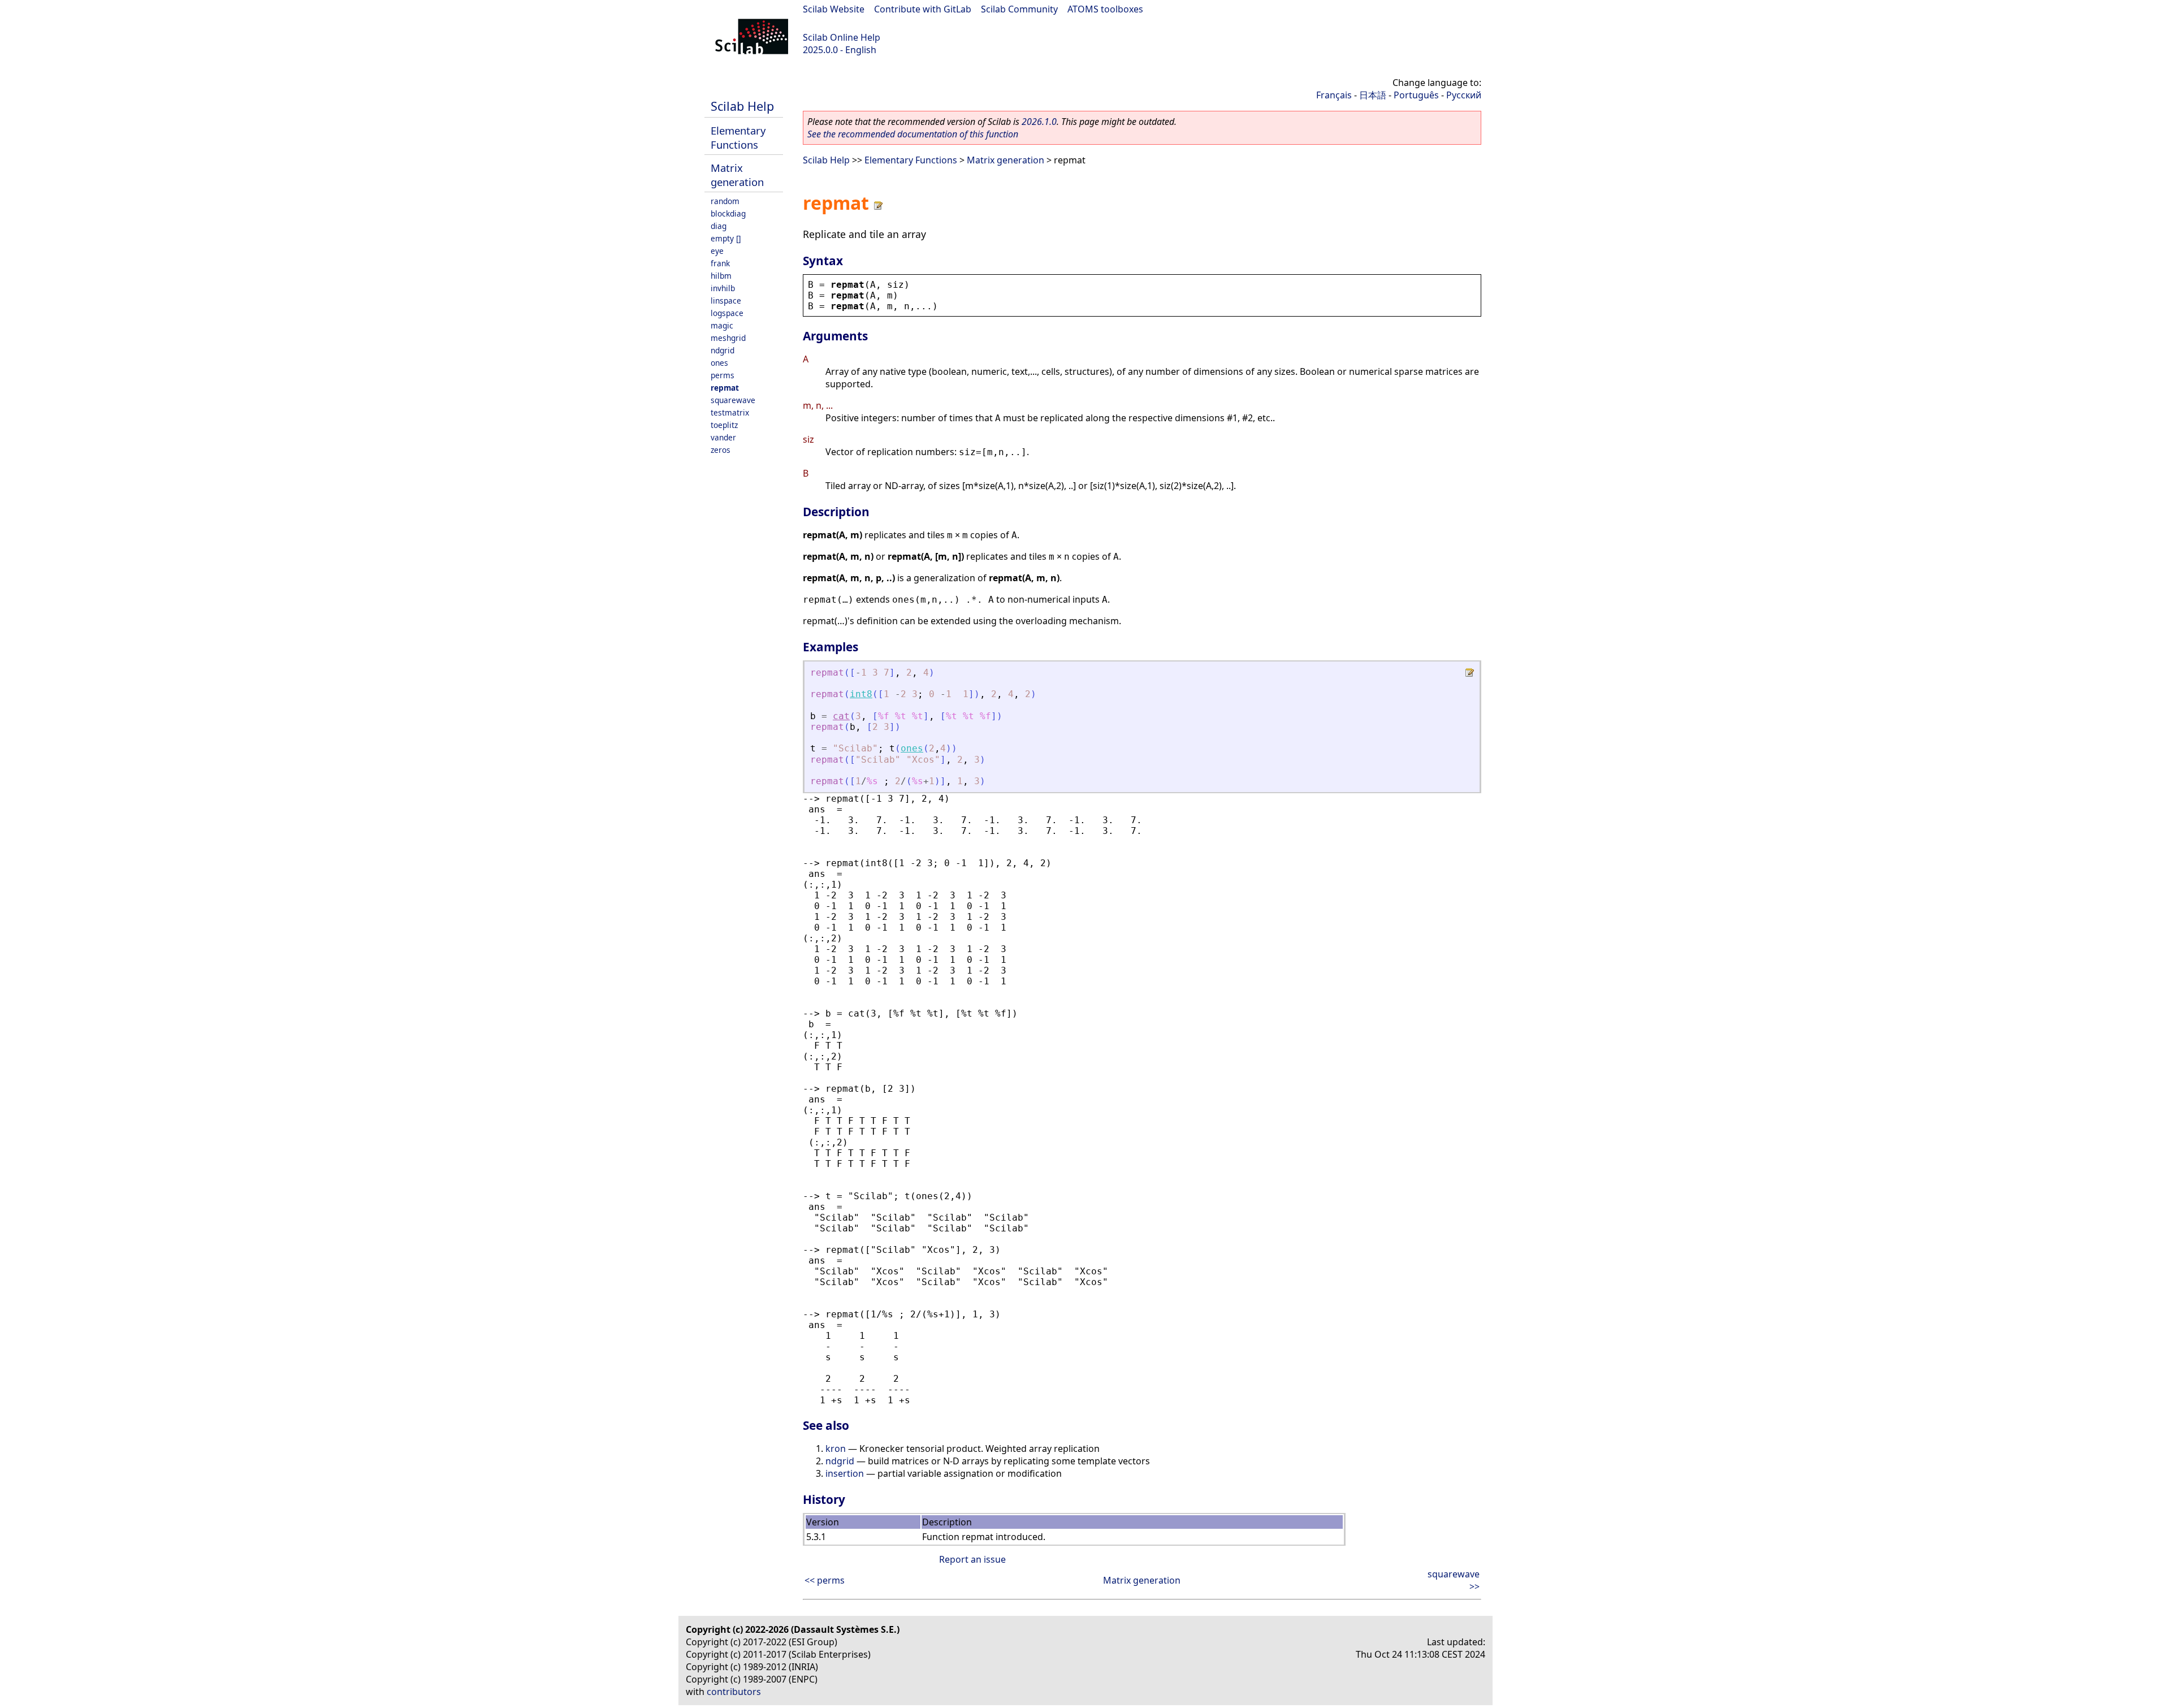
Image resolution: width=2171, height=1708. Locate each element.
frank (720, 263)
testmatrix (730, 412)
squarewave (733, 400)
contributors (734, 1692)
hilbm (721, 276)
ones (719, 363)
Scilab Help (742, 106)
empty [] (726, 238)
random (725, 201)
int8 (861, 694)
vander (723, 437)
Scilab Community (1019, 9)
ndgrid (723, 350)
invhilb (723, 288)
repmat (725, 388)
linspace (726, 300)
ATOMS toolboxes (1105, 9)
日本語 (1373, 95)
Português (1416, 95)
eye (717, 251)
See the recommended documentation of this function (913, 134)
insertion (845, 1473)
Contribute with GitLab (923, 9)
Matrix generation (737, 175)
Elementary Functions (738, 137)
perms (723, 375)
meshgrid (728, 338)
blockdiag (728, 213)
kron (836, 1448)
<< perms (825, 1580)
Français (1334, 95)
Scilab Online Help (842, 37)
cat (841, 716)
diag (719, 226)
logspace (727, 313)
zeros (721, 450)
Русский (1464, 95)
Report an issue (972, 1559)
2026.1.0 (1039, 122)
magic (722, 325)
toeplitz (724, 425)
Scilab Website (834, 9)
